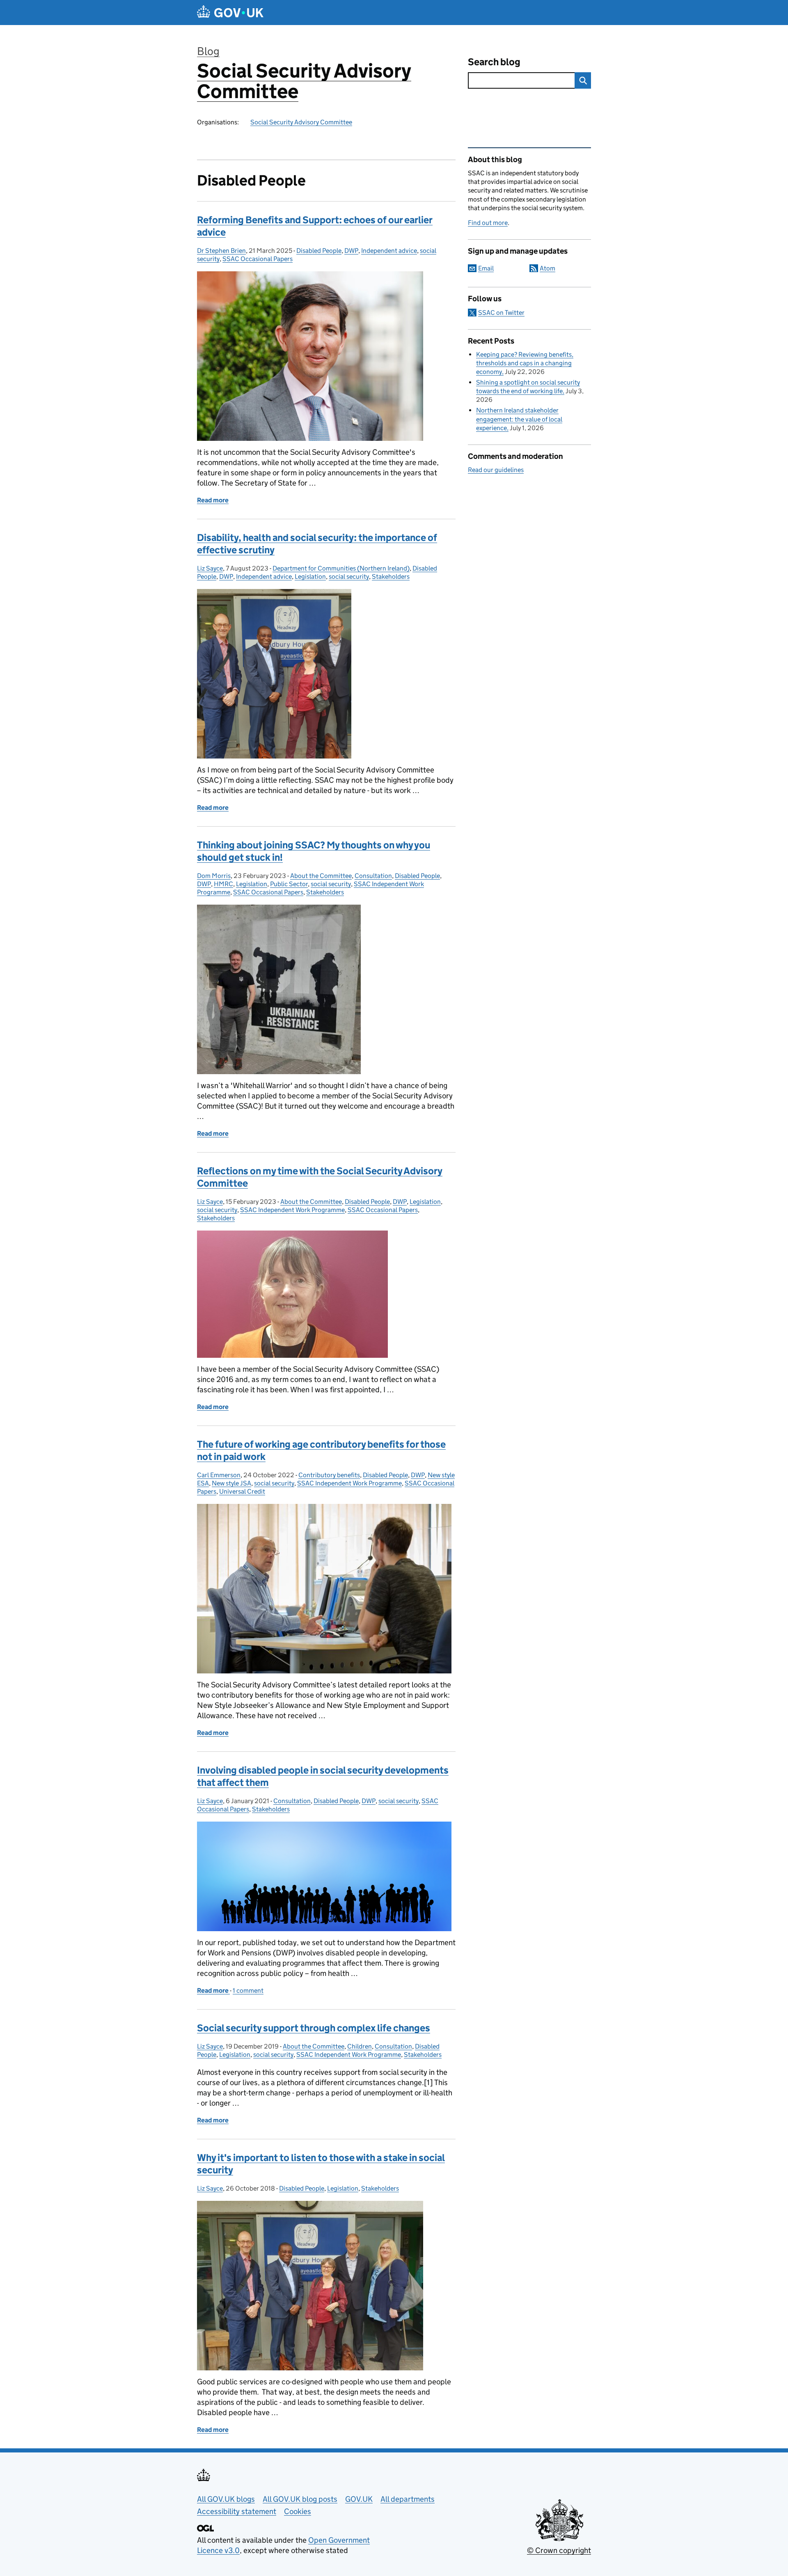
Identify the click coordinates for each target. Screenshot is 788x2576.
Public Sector (289, 884)
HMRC (223, 884)
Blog (208, 51)
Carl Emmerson (219, 1475)
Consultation (373, 876)
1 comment (248, 1990)
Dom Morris (214, 876)
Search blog (494, 62)
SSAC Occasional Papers (258, 259)
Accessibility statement (237, 2511)
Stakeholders (391, 576)
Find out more (488, 223)
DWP (351, 251)
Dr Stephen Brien (221, 251)
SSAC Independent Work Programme (292, 1210)
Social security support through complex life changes (314, 2028)
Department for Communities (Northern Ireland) (341, 568)
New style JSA (231, 1483)
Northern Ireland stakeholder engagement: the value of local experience (519, 419)
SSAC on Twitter (501, 313)
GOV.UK (359, 2499)
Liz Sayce (210, 568)
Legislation (310, 576)
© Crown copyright (559, 2550)
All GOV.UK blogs (226, 2499)
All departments (408, 2499)
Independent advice (389, 251)
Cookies (298, 2511)
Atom (547, 268)
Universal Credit (242, 1491)
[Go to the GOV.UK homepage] (230, 13)
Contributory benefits (329, 1475)
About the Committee (321, 876)
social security (349, 576)
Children (360, 2046)
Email (486, 268)
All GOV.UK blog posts (300, 2499)
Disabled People (319, 251)
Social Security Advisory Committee (304, 81)
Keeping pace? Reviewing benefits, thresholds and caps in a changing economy (525, 363)
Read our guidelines (496, 470)
